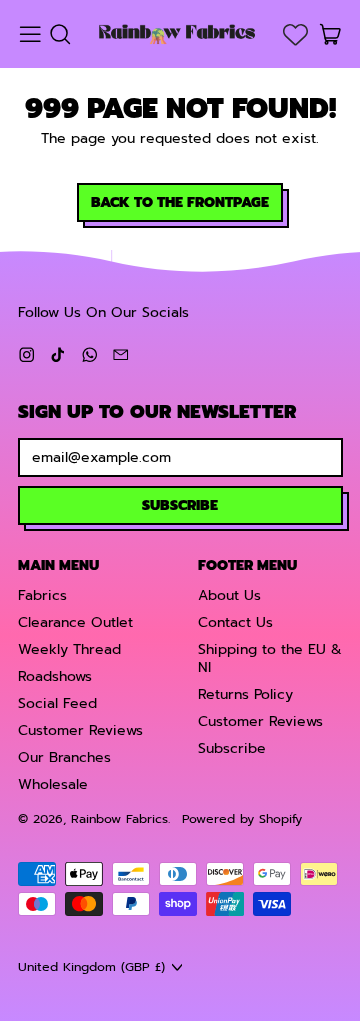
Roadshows (55, 676)
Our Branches (64, 757)
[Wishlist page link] (295, 34)
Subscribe (232, 748)
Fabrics (42, 595)
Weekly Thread (69, 649)
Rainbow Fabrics (119, 818)
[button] (59, 34)
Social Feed (57, 703)
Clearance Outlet (75, 622)
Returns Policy (245, 694)
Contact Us (235, 622)
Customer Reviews (80, 730)
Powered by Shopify (242, 818)
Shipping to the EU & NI (270, 658)
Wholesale (53, 784)
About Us (229, 595)
